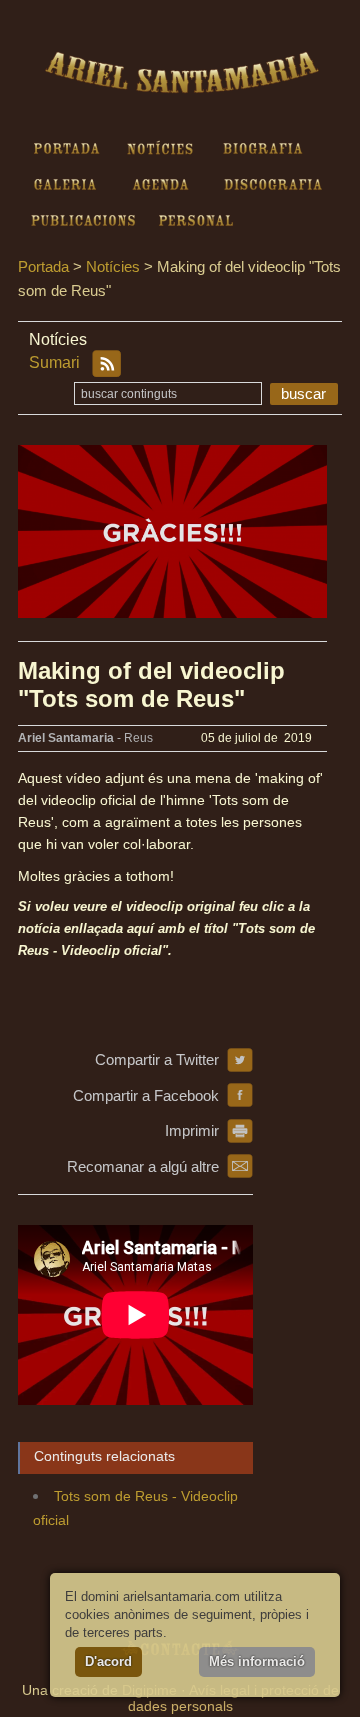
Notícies (113, 266)
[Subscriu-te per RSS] (106, 364)
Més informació (257, 1661)
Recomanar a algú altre (143, 1166)
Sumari (54, 362)
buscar (303, 393)
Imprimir (192, 1130)
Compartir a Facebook (146, 1095)
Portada (43, 266)
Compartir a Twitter (157, 1059)
